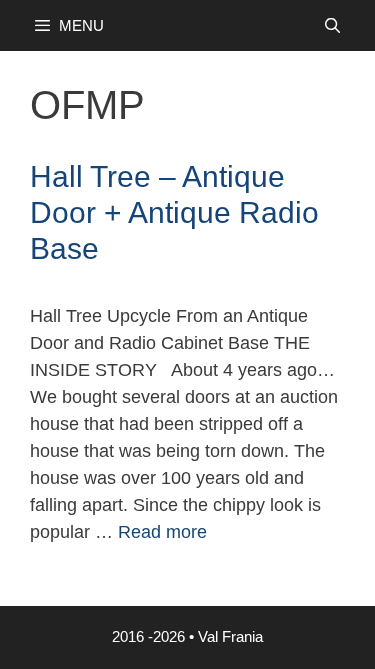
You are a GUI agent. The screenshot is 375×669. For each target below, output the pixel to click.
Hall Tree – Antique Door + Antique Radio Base (174, 212)
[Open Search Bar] (332, 25)
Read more (162, 532)
